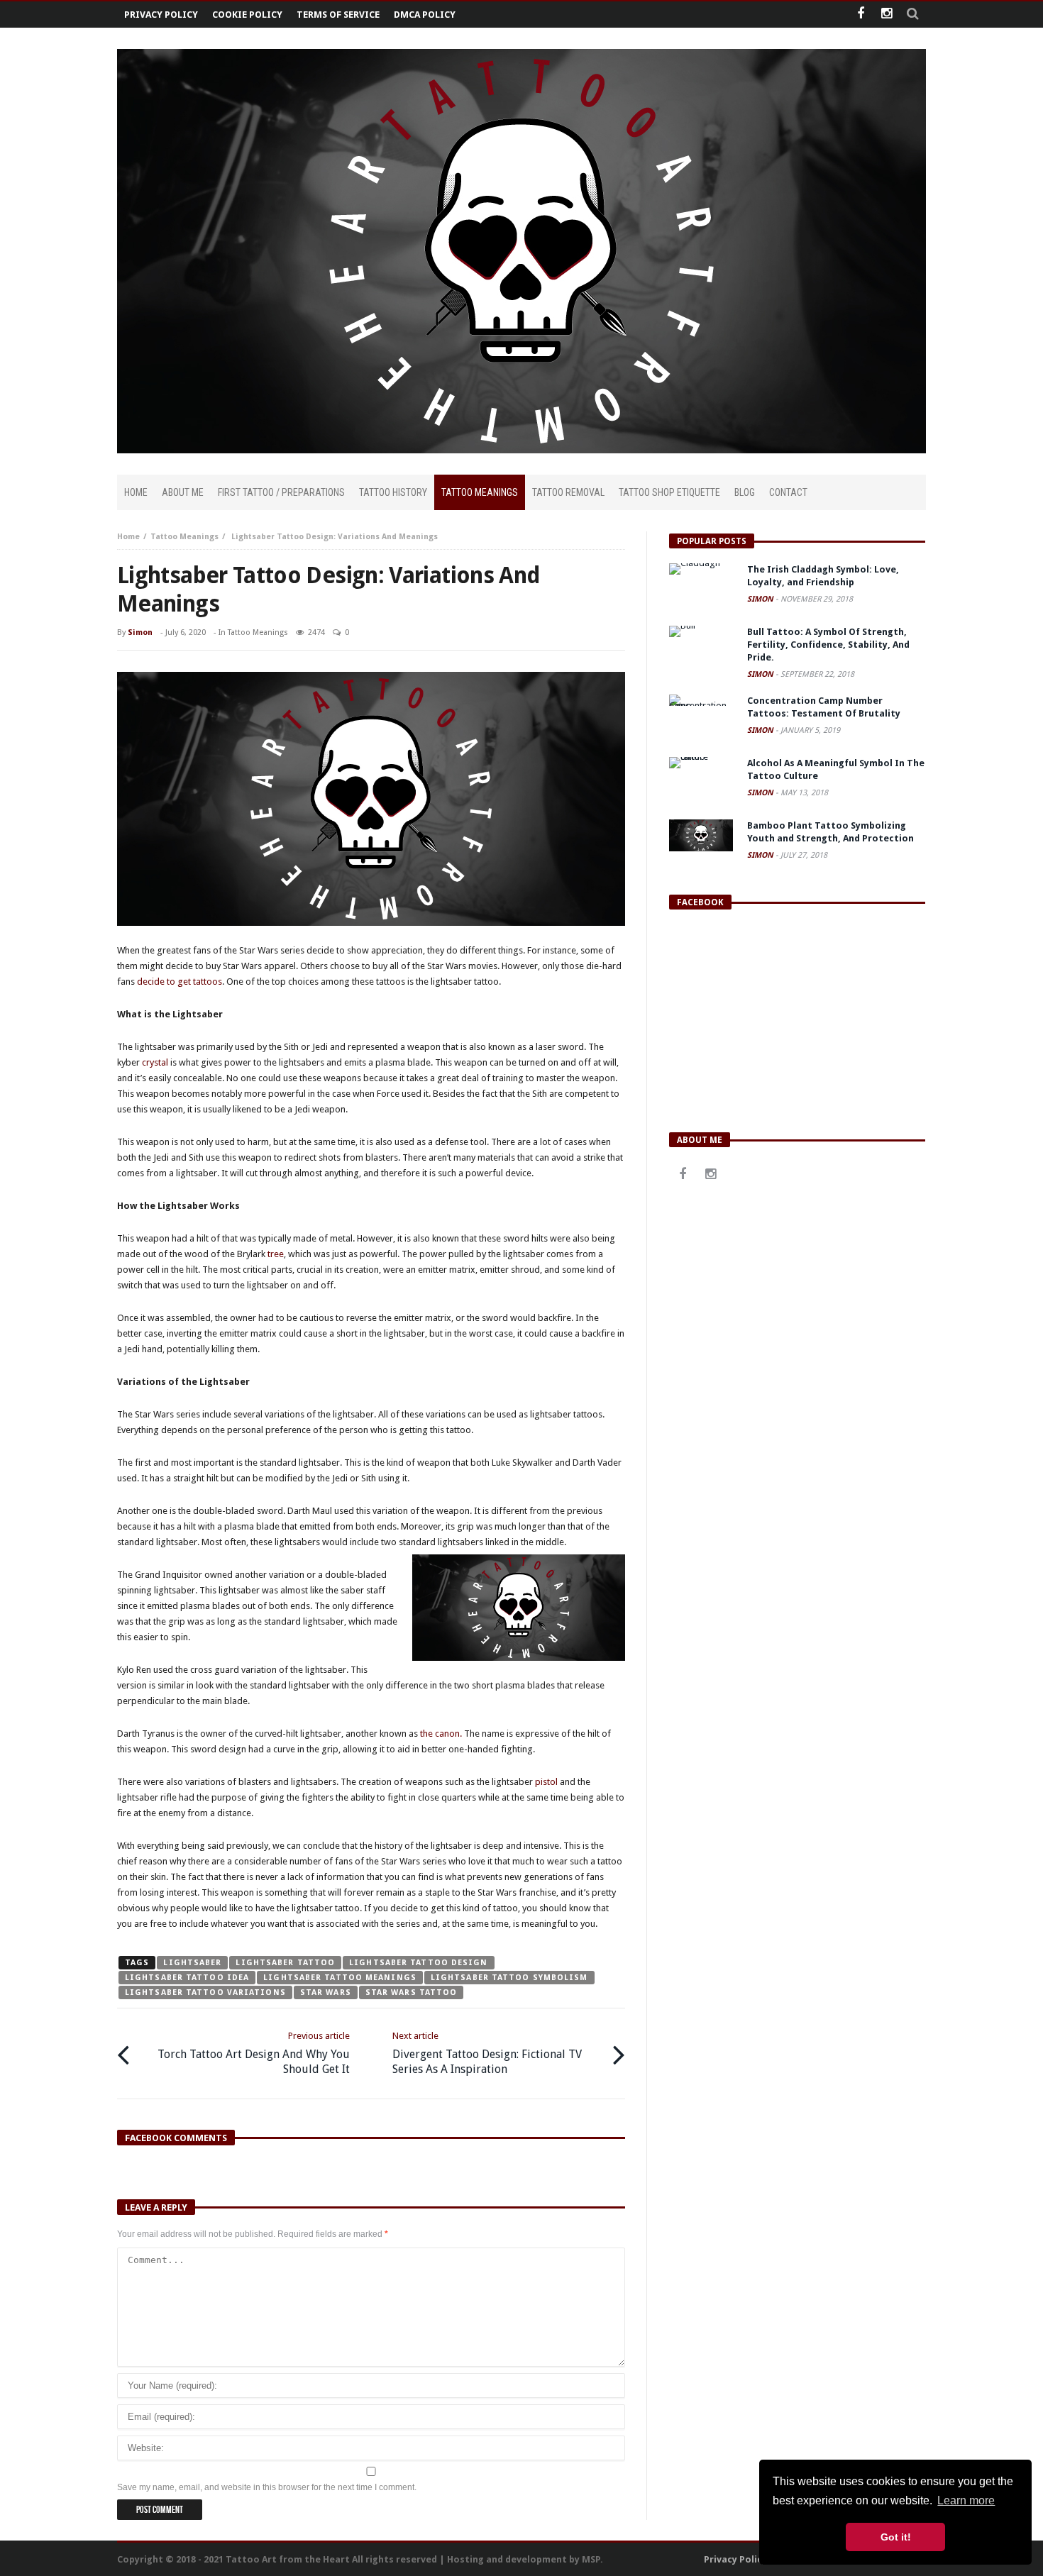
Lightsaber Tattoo (285, 1963)
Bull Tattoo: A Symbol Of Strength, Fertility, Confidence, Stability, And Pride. (828, 645)
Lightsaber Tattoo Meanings (340, 1978)
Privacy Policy (161, 15)
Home (128, 537)
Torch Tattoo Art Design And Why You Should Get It (254, 2053)
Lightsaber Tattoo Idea (187, 1978)
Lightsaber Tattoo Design (418, 1963)
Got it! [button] (896, 2537)
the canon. (441, 1734)
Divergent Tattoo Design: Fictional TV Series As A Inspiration (487, 2053)
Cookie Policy (247, 15)
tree (276, 1254)
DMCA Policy (425, 15)
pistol (546, 1782)
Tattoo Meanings (184, 537)
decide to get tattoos (180, 982)
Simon (140, 632)
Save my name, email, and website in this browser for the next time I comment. (267, 2487)
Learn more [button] (966, 2500)
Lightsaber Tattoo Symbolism (509, 1978)
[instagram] (887, 15)
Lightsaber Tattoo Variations (205, 1992)
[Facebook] (860, 15)
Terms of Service (338, 15)
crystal (155, 1062)
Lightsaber (192, 1963)
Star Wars (326, 1992)
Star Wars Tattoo (412, 1992)
